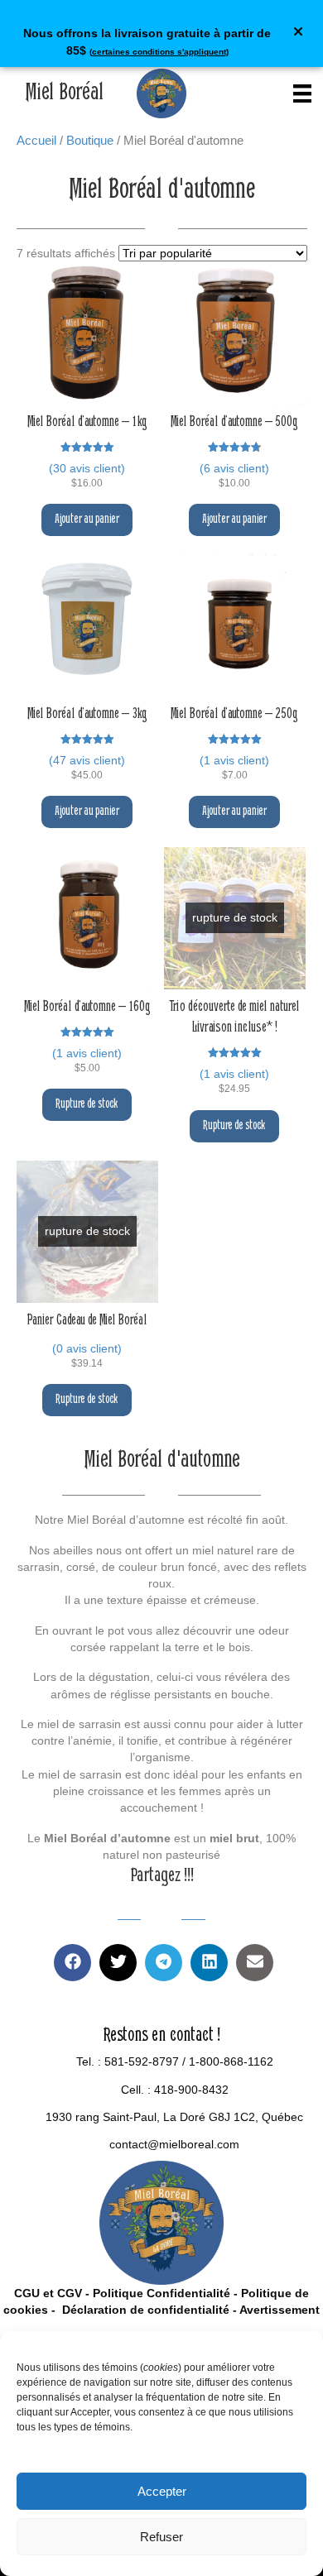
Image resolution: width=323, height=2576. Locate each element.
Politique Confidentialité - (165, 2293)
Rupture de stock (87, 1104)
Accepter (162, 2491)
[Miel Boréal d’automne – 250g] (235, 625)
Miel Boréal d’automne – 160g (87, 1008)
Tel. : (90, 2061)
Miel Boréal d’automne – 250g (234, 715)
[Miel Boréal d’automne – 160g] (88, 918)
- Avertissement (275, 2310)
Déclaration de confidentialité (144, 2310)
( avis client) (87, 468)
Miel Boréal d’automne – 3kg (87, 715)
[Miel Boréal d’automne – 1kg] (88, 333)
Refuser (161, 2537)
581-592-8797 (142, 2061)
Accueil (36, 140)
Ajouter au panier (87, 520)
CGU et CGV (48, 2293)
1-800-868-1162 (231, 2061)
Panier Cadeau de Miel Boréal (87, 1321)
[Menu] (302, 93)
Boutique (90, 140)
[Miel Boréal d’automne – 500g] (235, 333)
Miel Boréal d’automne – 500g (234, 423)
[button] (300, 34)
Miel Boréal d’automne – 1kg (87, 423)
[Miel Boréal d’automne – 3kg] (88, 625)
